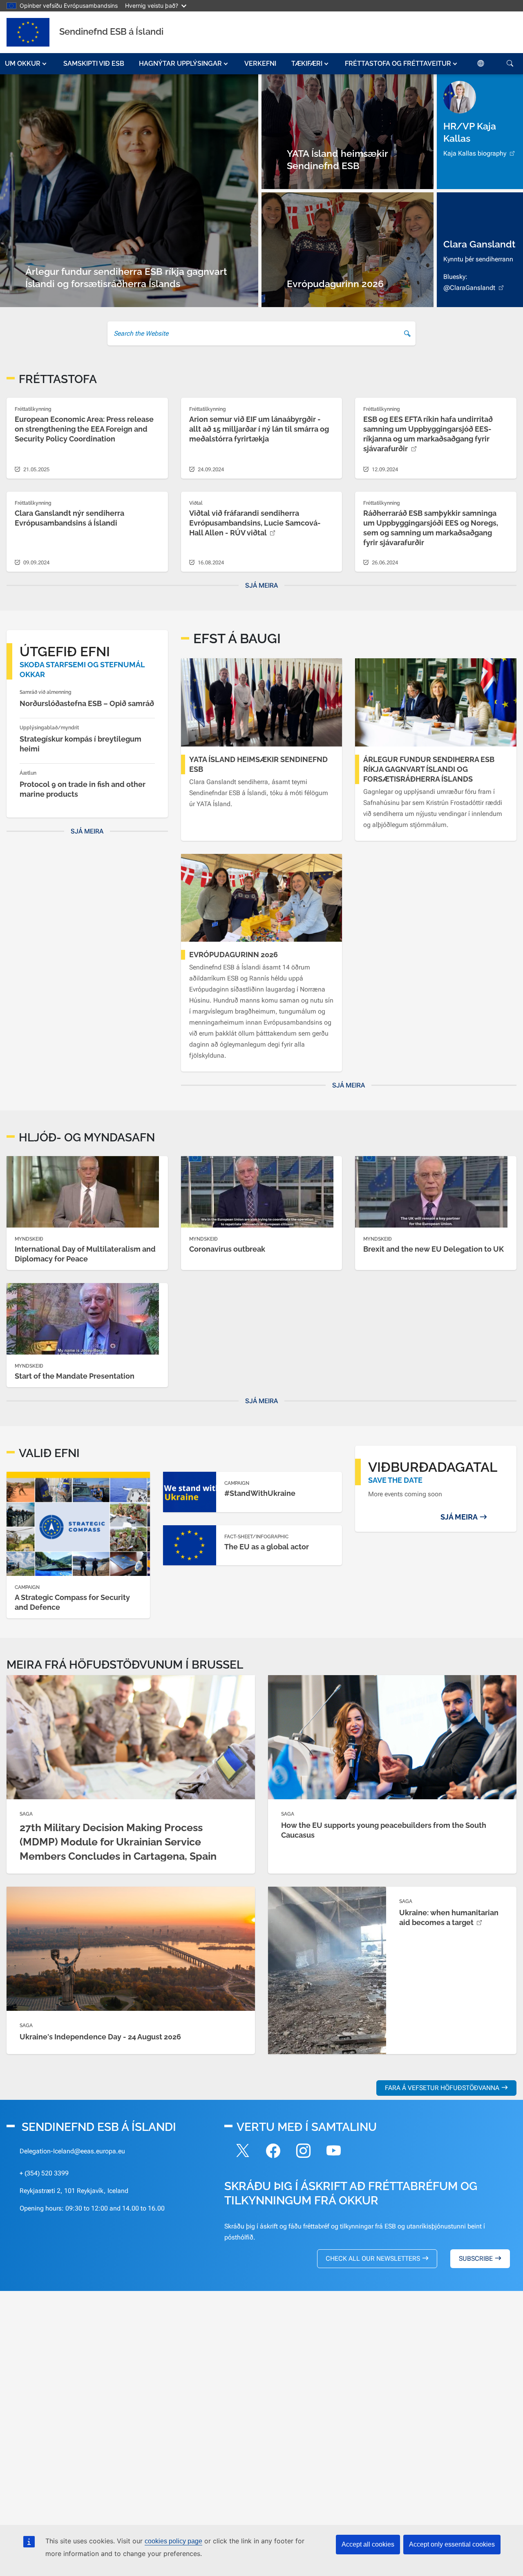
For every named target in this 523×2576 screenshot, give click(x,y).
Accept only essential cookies (452, 2544)
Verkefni (260, 64)
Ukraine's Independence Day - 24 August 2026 (100, 2037)
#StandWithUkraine (260, 1493)
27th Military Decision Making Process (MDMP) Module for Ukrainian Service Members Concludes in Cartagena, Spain (118, 1842)
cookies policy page (173, 2541)
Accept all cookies (368, 2544)
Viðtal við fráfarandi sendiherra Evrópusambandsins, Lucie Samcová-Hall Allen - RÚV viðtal (255, 523)
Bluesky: (455, 277)
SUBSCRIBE (476, 2258)
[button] (27, 64)
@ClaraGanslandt (469, 288)
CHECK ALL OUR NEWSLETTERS (373, 2258)
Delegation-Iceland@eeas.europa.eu (72, 2151)
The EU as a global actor (267, 1547)
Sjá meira (261, 585)
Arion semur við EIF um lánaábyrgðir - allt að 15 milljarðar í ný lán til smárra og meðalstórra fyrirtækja (259, 429)
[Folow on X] (243, 2152)
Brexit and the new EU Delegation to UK (434, 1249)
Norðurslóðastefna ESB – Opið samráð (87, 703)
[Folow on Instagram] (303, 2152)
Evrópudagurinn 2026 (234, 955)
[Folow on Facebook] (273, 2152)
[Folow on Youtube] (333, 2152)
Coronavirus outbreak (227, 1249)
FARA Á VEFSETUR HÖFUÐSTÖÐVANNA (442, 2088)
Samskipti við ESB (94, 64)
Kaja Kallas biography (475, 153)
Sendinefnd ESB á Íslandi (111, 31)
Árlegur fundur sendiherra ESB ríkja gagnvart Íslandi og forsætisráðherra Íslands (429, 769)
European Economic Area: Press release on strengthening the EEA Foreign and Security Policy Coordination (84, 429)
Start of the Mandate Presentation (75, 1376)
